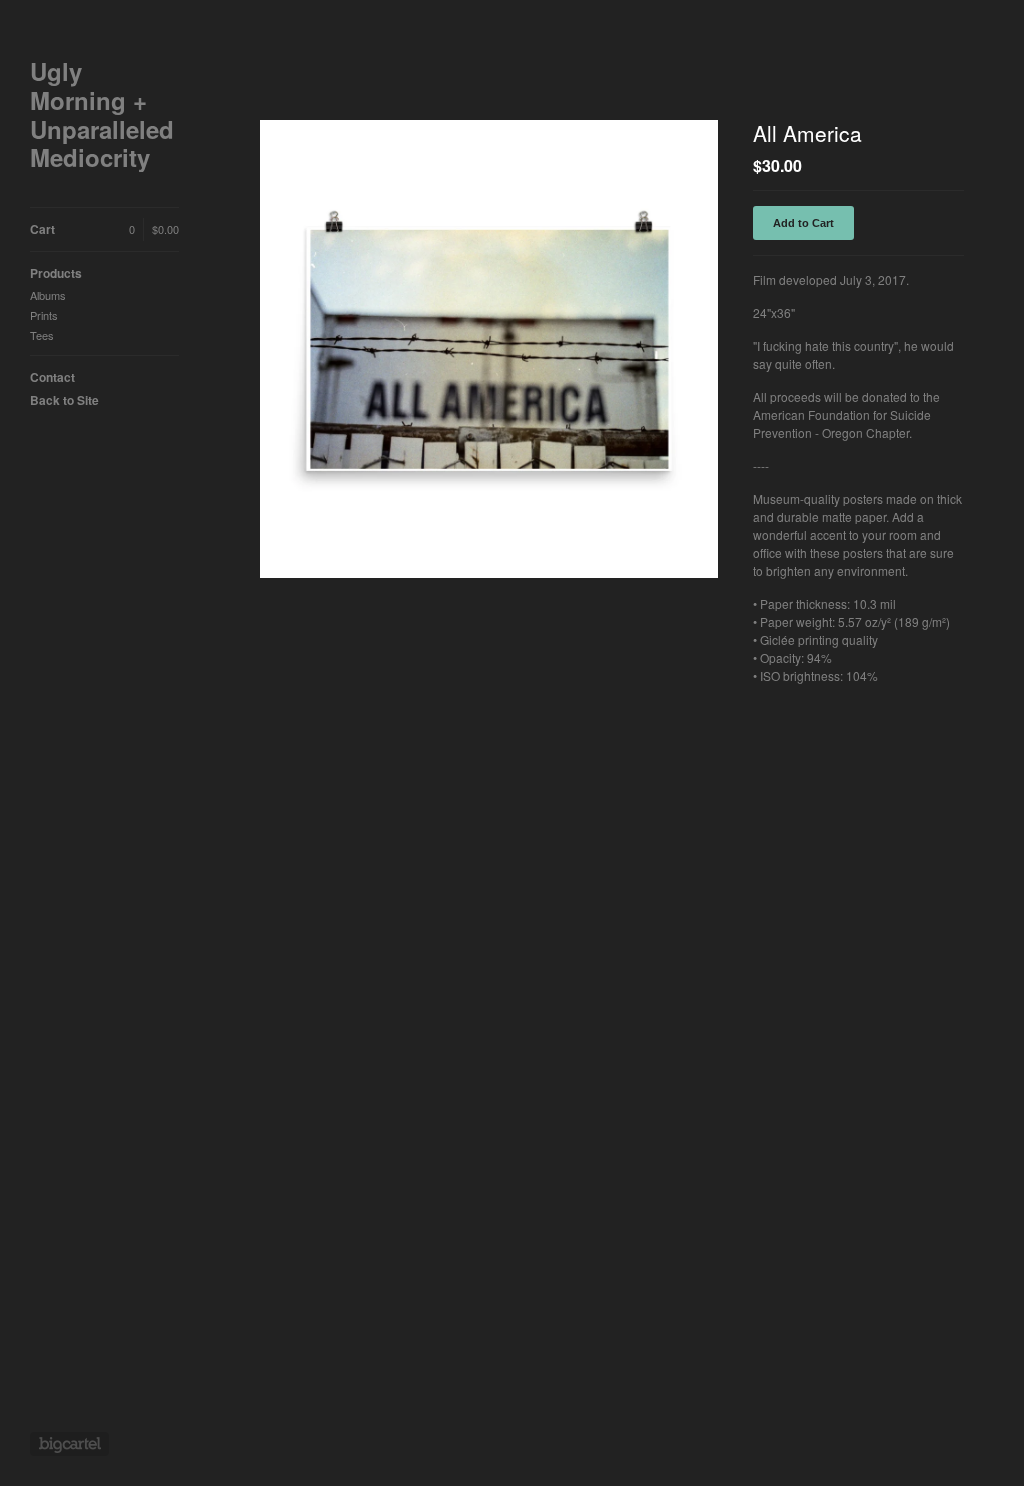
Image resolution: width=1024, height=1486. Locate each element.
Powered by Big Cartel (69, 1444)
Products (56, 273)
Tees (42, 335)
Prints (44, 315)
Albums (48, 295)
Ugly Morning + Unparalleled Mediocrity (102, 114)
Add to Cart (803, 223)
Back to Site (64, 400)
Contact (52, 377)
